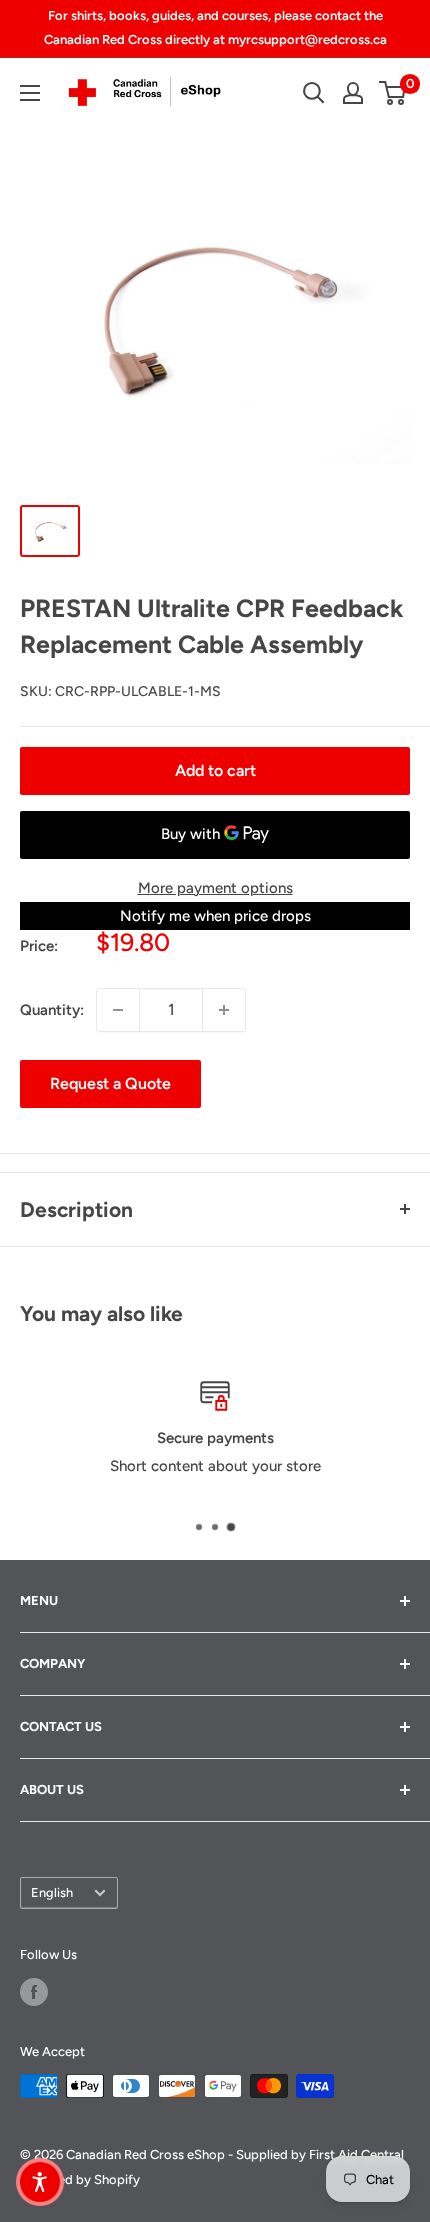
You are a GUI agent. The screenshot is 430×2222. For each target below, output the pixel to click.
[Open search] (314, 93)
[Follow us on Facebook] (34, 1992)
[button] (40, 2182)
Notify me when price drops (215, 916)
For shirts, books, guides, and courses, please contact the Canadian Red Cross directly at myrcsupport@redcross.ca (215, 27)
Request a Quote (110, 1083)
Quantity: (52, 1010)
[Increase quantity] (224, 1010)
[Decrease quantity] (118, 1010)
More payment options (215, 888)
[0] (393, 93)
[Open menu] (30, 93)
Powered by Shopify (80, 2179)
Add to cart (215, 770)
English (52, 1892)
